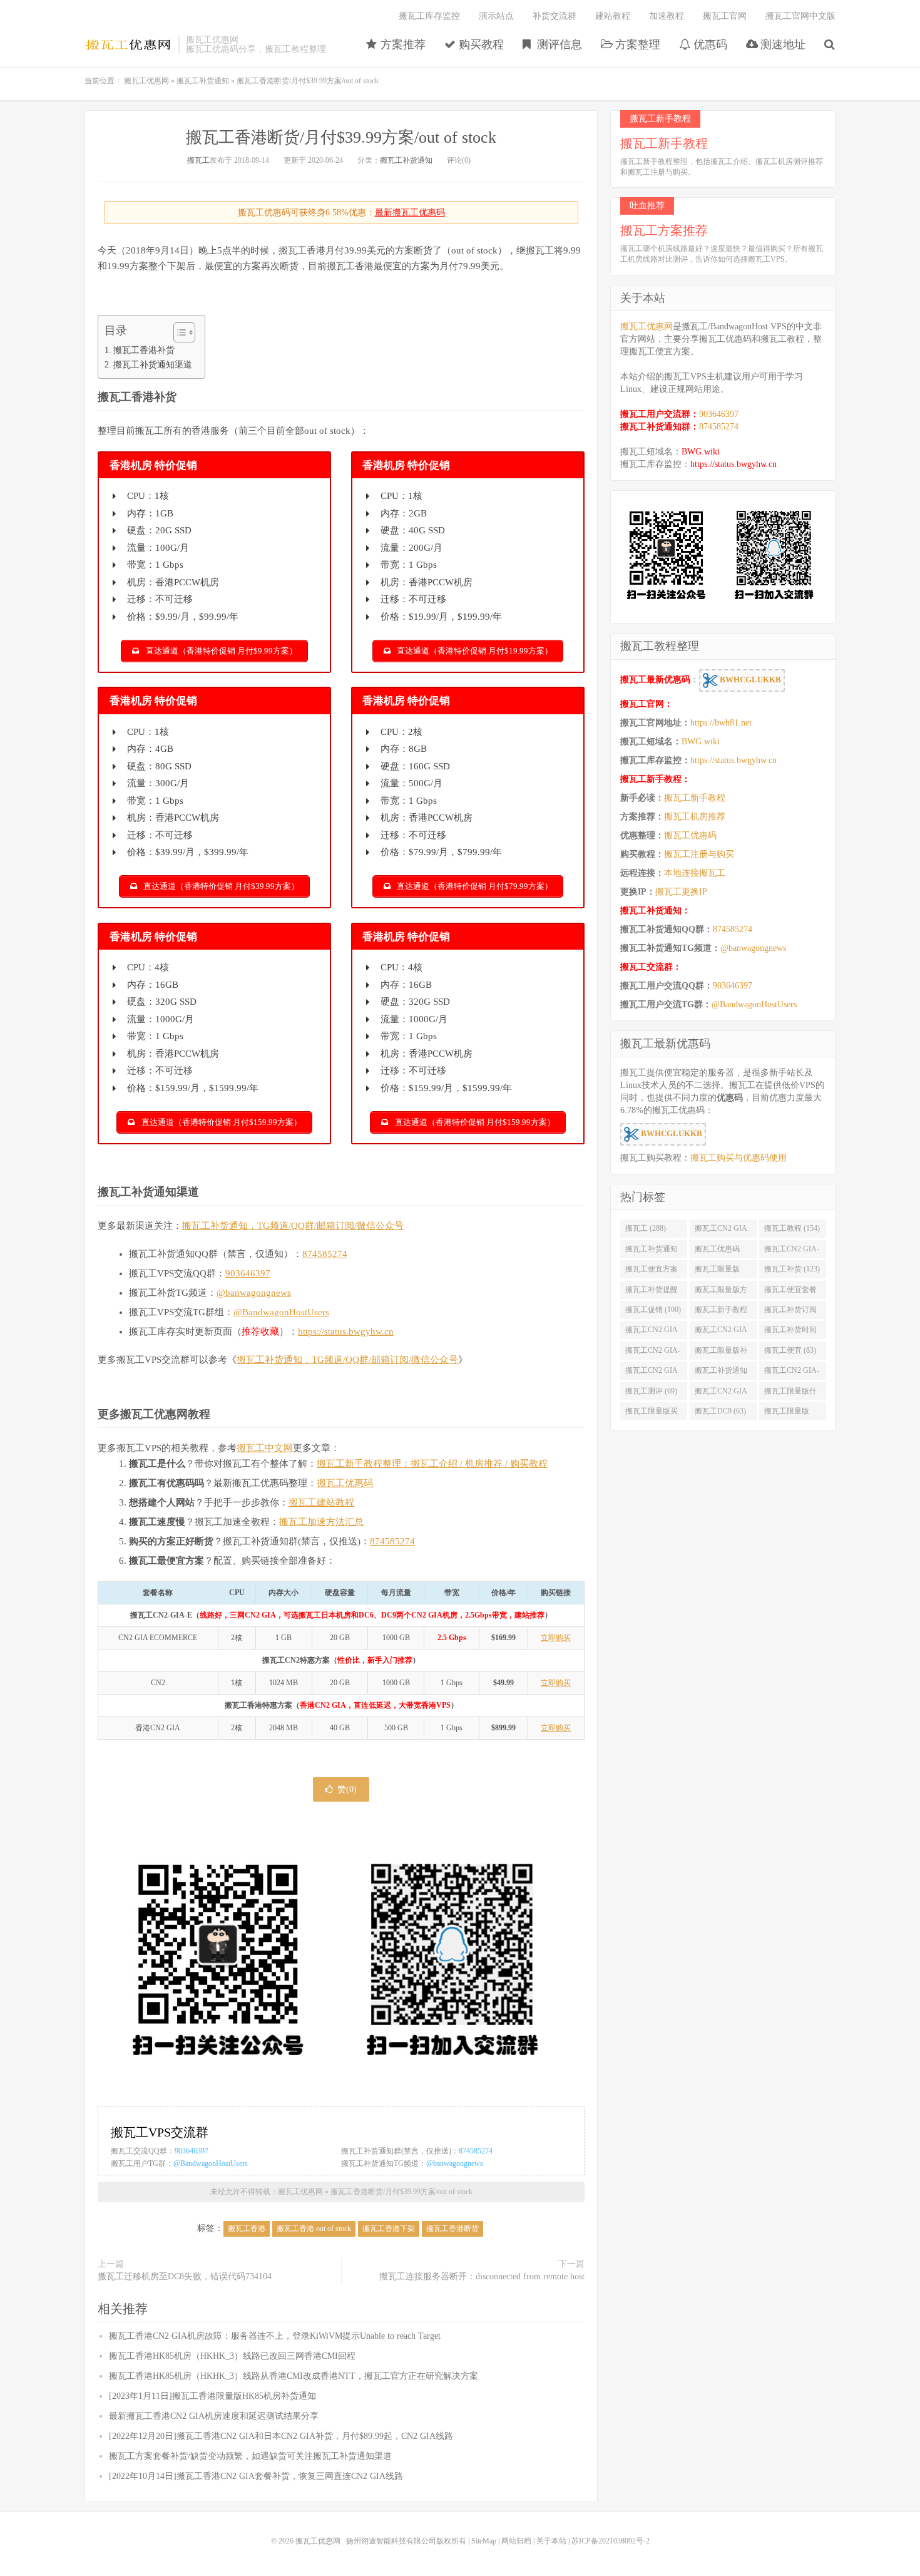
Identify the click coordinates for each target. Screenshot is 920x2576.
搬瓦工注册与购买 (699, 854)
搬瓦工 (198, 160)
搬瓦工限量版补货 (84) (721, 1353)
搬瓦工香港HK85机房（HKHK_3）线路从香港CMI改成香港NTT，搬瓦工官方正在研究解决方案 (294, 2376)
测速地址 (781, 44)
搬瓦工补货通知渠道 (153, 364)
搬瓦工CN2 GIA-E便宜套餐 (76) (792, 1373)
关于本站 (551, 2541)
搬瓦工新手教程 (695, 798)
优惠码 (709, 44)
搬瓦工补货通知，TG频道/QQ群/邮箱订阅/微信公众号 (293, 1226)
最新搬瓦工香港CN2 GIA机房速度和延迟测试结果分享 (214, 2416)
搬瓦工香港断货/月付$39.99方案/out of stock (341, 137)
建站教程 (613, 16)
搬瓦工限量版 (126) (717, 1271)
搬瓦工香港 (247, 2229)
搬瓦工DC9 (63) (720, 1411)
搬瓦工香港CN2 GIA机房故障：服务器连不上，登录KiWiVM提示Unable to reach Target (275, 2336)
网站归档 (516, 2541)
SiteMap (484, 2541)
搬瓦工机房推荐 (695, 817)
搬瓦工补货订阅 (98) (790, 1312)
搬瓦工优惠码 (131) (717, 1251)
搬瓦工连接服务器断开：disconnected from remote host (482, 2276)
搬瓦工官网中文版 (800, 16)
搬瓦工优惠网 (128, 44)
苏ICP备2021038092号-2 (611, 2541)
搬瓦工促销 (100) (653, 1310)
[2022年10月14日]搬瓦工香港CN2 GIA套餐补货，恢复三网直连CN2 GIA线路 (256, 2476)
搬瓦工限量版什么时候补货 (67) (790, 1393)
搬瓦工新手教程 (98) (721, 1312)
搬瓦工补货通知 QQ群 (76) (721, 1373)
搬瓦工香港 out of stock (314, 2229)
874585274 (325, 1254)
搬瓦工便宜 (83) (790, 1350)
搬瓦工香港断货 (452, 2229)
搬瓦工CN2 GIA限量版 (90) (721, 1332)
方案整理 (636, 44)
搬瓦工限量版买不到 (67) (652, 1414)
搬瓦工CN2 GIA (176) (721, 1231)
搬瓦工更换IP (681, 892)
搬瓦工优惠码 (345, 1483)
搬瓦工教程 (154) (792, 1228)
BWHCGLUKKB (749, 680)
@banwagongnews (254, 1293)
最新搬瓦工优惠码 (410, 213)
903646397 (248, 1273)
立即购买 (556, 1638)
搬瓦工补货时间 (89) (790, 1332)
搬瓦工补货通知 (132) (652, 1251)
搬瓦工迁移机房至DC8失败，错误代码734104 (185, 2276)
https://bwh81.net (721, 723)
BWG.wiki (701, 452)
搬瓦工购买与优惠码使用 (739, 1158)
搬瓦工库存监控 (429, 16)
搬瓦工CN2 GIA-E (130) (792, 1251)
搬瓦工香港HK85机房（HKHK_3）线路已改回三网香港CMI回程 (232, 2356)
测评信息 (558, 44)
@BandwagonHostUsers (281, 1312)
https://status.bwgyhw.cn (346, 1332)
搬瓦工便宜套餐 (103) (790, 1292)
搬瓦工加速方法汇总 (321, 1522)
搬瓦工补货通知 (203, 81)
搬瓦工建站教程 (321, 1502)
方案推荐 (401, 44)
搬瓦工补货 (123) (792, 1269)
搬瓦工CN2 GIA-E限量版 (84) (653, 1353)
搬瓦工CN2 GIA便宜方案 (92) (652, 1332)
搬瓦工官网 (725, 16)
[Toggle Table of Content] (178, 332)
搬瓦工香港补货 (144, 350)
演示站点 (496, 16)
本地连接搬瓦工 (695, 873)
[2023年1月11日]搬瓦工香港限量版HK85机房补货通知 (212, 2396)
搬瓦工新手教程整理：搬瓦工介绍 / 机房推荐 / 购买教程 (432, 1464)
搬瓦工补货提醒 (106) (652, 1292)
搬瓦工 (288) (646, 1228)
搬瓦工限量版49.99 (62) (787, 1414)
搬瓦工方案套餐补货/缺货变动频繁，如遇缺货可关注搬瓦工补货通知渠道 (250, 2456)
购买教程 (480, 44)
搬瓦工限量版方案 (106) (721, 1292)
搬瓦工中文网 (265, 1448)
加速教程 (667, 16)
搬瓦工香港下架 (389, 2229)
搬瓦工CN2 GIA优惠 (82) (652, 1373)
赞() (347, 1789)
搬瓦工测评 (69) (651, 1391)
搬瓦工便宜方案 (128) (652, 1271)
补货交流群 (555, 16)
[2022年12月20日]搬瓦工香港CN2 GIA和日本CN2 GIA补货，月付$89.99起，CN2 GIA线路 (281, 2436)
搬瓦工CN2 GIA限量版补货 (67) (721, 1393)
